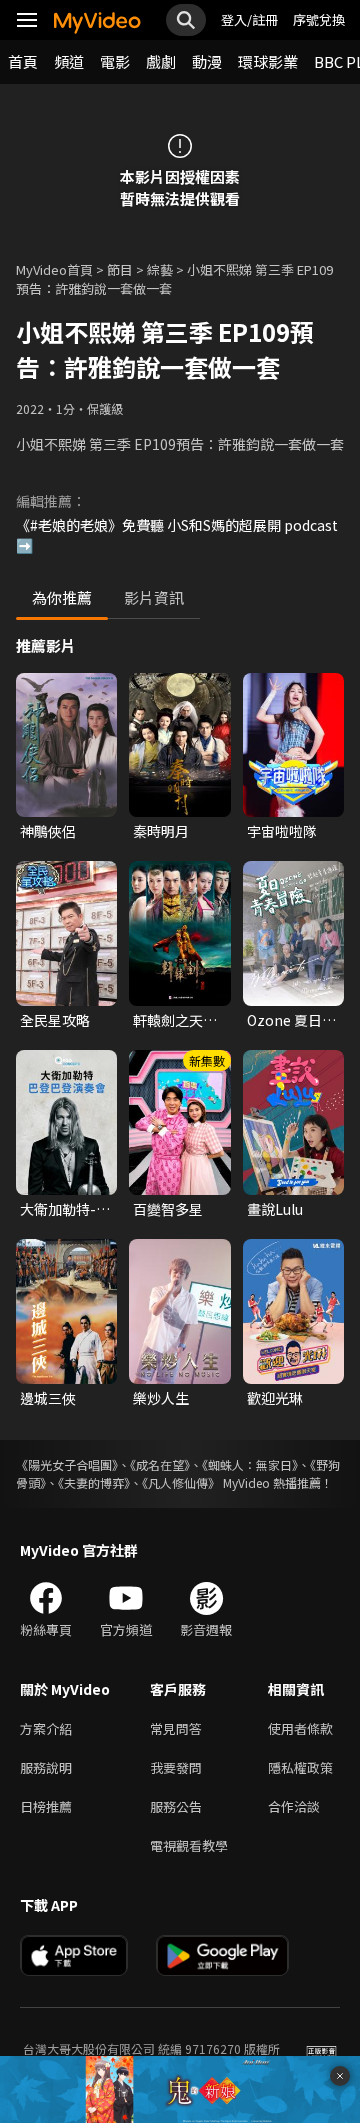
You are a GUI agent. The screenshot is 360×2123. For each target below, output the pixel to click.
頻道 (69, 61)
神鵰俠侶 (48, 831)
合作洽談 (294, 1806)
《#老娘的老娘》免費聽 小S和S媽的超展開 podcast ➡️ (177, 535)
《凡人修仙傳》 (181, 1482)
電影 (115, 61)
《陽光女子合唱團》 (67, 1464)
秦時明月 (161, 831)
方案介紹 (46, 1728)
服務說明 (46, 1767)
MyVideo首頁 (54, 269)
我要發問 (176, 1767)
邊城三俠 (48, 1398)
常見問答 (176, 1728)
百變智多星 (168, 1209)
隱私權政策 (300, 1767)
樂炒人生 (161, 1398)
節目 (120, 269)
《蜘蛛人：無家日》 (250, 1464)
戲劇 (161, 61)
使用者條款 (300, 1728)
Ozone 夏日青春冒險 (291, 1020)
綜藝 (160, 269)
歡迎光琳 (275, 1398)
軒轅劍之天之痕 (175, 1020)
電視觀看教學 (189, 1845)
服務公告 (176, 1806)
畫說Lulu (275, 1209)
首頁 (23, 61)
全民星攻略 (55, 1020)
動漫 (207, 61)
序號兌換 (319, 19)
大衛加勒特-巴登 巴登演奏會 (65, 1209)
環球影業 (268, 61)
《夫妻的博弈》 (94, 1482)
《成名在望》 (160, 1464)
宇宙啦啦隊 (282, 831)
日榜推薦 (46, 1806)
